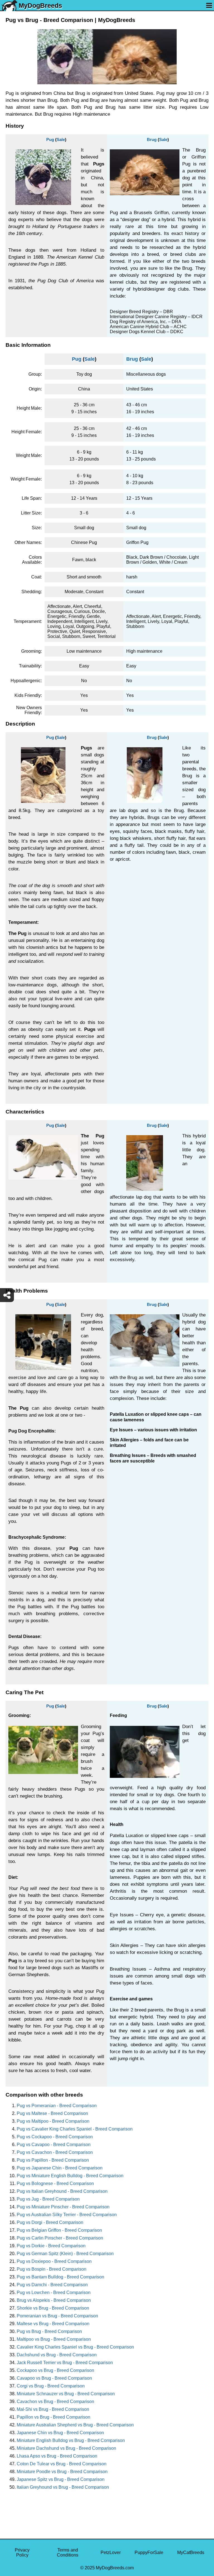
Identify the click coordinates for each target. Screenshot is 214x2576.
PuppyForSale (149, 2553)
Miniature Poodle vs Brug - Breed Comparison (62, 2472)
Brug (152, 139)
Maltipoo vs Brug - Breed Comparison (54, 2339)
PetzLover (111, 2553)
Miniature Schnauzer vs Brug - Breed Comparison (66, 2394)
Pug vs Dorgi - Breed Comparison (50, 2222)
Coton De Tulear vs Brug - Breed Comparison (62, 2464)
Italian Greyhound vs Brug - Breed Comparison (63, 2487)
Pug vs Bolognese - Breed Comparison (55, 2183)
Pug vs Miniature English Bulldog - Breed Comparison (70, 2176)
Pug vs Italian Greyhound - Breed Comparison (62, 2191)
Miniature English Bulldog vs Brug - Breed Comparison (71, 2440)
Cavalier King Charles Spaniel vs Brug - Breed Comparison (75, 2347)
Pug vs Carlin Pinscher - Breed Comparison (60, 2238)
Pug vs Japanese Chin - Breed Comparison (60, 2168)
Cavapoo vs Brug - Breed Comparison (54, 2378)
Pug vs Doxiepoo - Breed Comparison (54, 2261)
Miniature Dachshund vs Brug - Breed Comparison (66, 2448)
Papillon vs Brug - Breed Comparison (53, 2417)
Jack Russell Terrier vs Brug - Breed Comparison (65, 2363)
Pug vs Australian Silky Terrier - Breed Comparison (67, 2215)
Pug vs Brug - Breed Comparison (49, 2331)
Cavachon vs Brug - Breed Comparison (55, 2401)
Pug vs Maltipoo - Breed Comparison (53, 2121)
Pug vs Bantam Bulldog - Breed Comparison (60, 2277)
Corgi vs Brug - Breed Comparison (51, 2386)
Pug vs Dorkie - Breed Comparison (51, 2246)
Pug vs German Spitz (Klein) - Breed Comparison (65, 2254)
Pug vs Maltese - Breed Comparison (52, 2113)
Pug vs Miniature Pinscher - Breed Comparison (63, 2207)
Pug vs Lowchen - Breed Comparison (54, 2292)
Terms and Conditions (68, 2553)
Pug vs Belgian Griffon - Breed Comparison (59, 2230)
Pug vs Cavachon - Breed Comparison (55, 2152)
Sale (61, 139)
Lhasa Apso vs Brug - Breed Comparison (57, 2456)
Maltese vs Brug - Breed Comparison (53, 2324)
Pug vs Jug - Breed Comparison (48, 2199)
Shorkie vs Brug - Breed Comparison (53, 2308)
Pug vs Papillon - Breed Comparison (53, 2160)
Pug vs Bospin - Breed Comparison (52, 2269)
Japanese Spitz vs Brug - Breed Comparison (61, 2479)
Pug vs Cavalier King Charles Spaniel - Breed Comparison (75, 2129)
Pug (50, 139)
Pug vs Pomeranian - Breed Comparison (57, 2106)
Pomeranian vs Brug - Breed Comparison (57, 2316)
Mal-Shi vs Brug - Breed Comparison (53, 2409)
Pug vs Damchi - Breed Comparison (52, 2285)
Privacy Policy (22, 2553)
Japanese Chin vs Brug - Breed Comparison (60, 2433)
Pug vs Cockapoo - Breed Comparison (55, 2137)
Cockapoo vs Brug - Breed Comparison (55, 2370)
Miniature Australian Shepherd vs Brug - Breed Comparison (75, 2425)
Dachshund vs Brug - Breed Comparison (57, 2355)
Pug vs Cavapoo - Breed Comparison (54, 2145)
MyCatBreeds (191, 2553)
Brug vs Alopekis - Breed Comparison (54, 2300)
